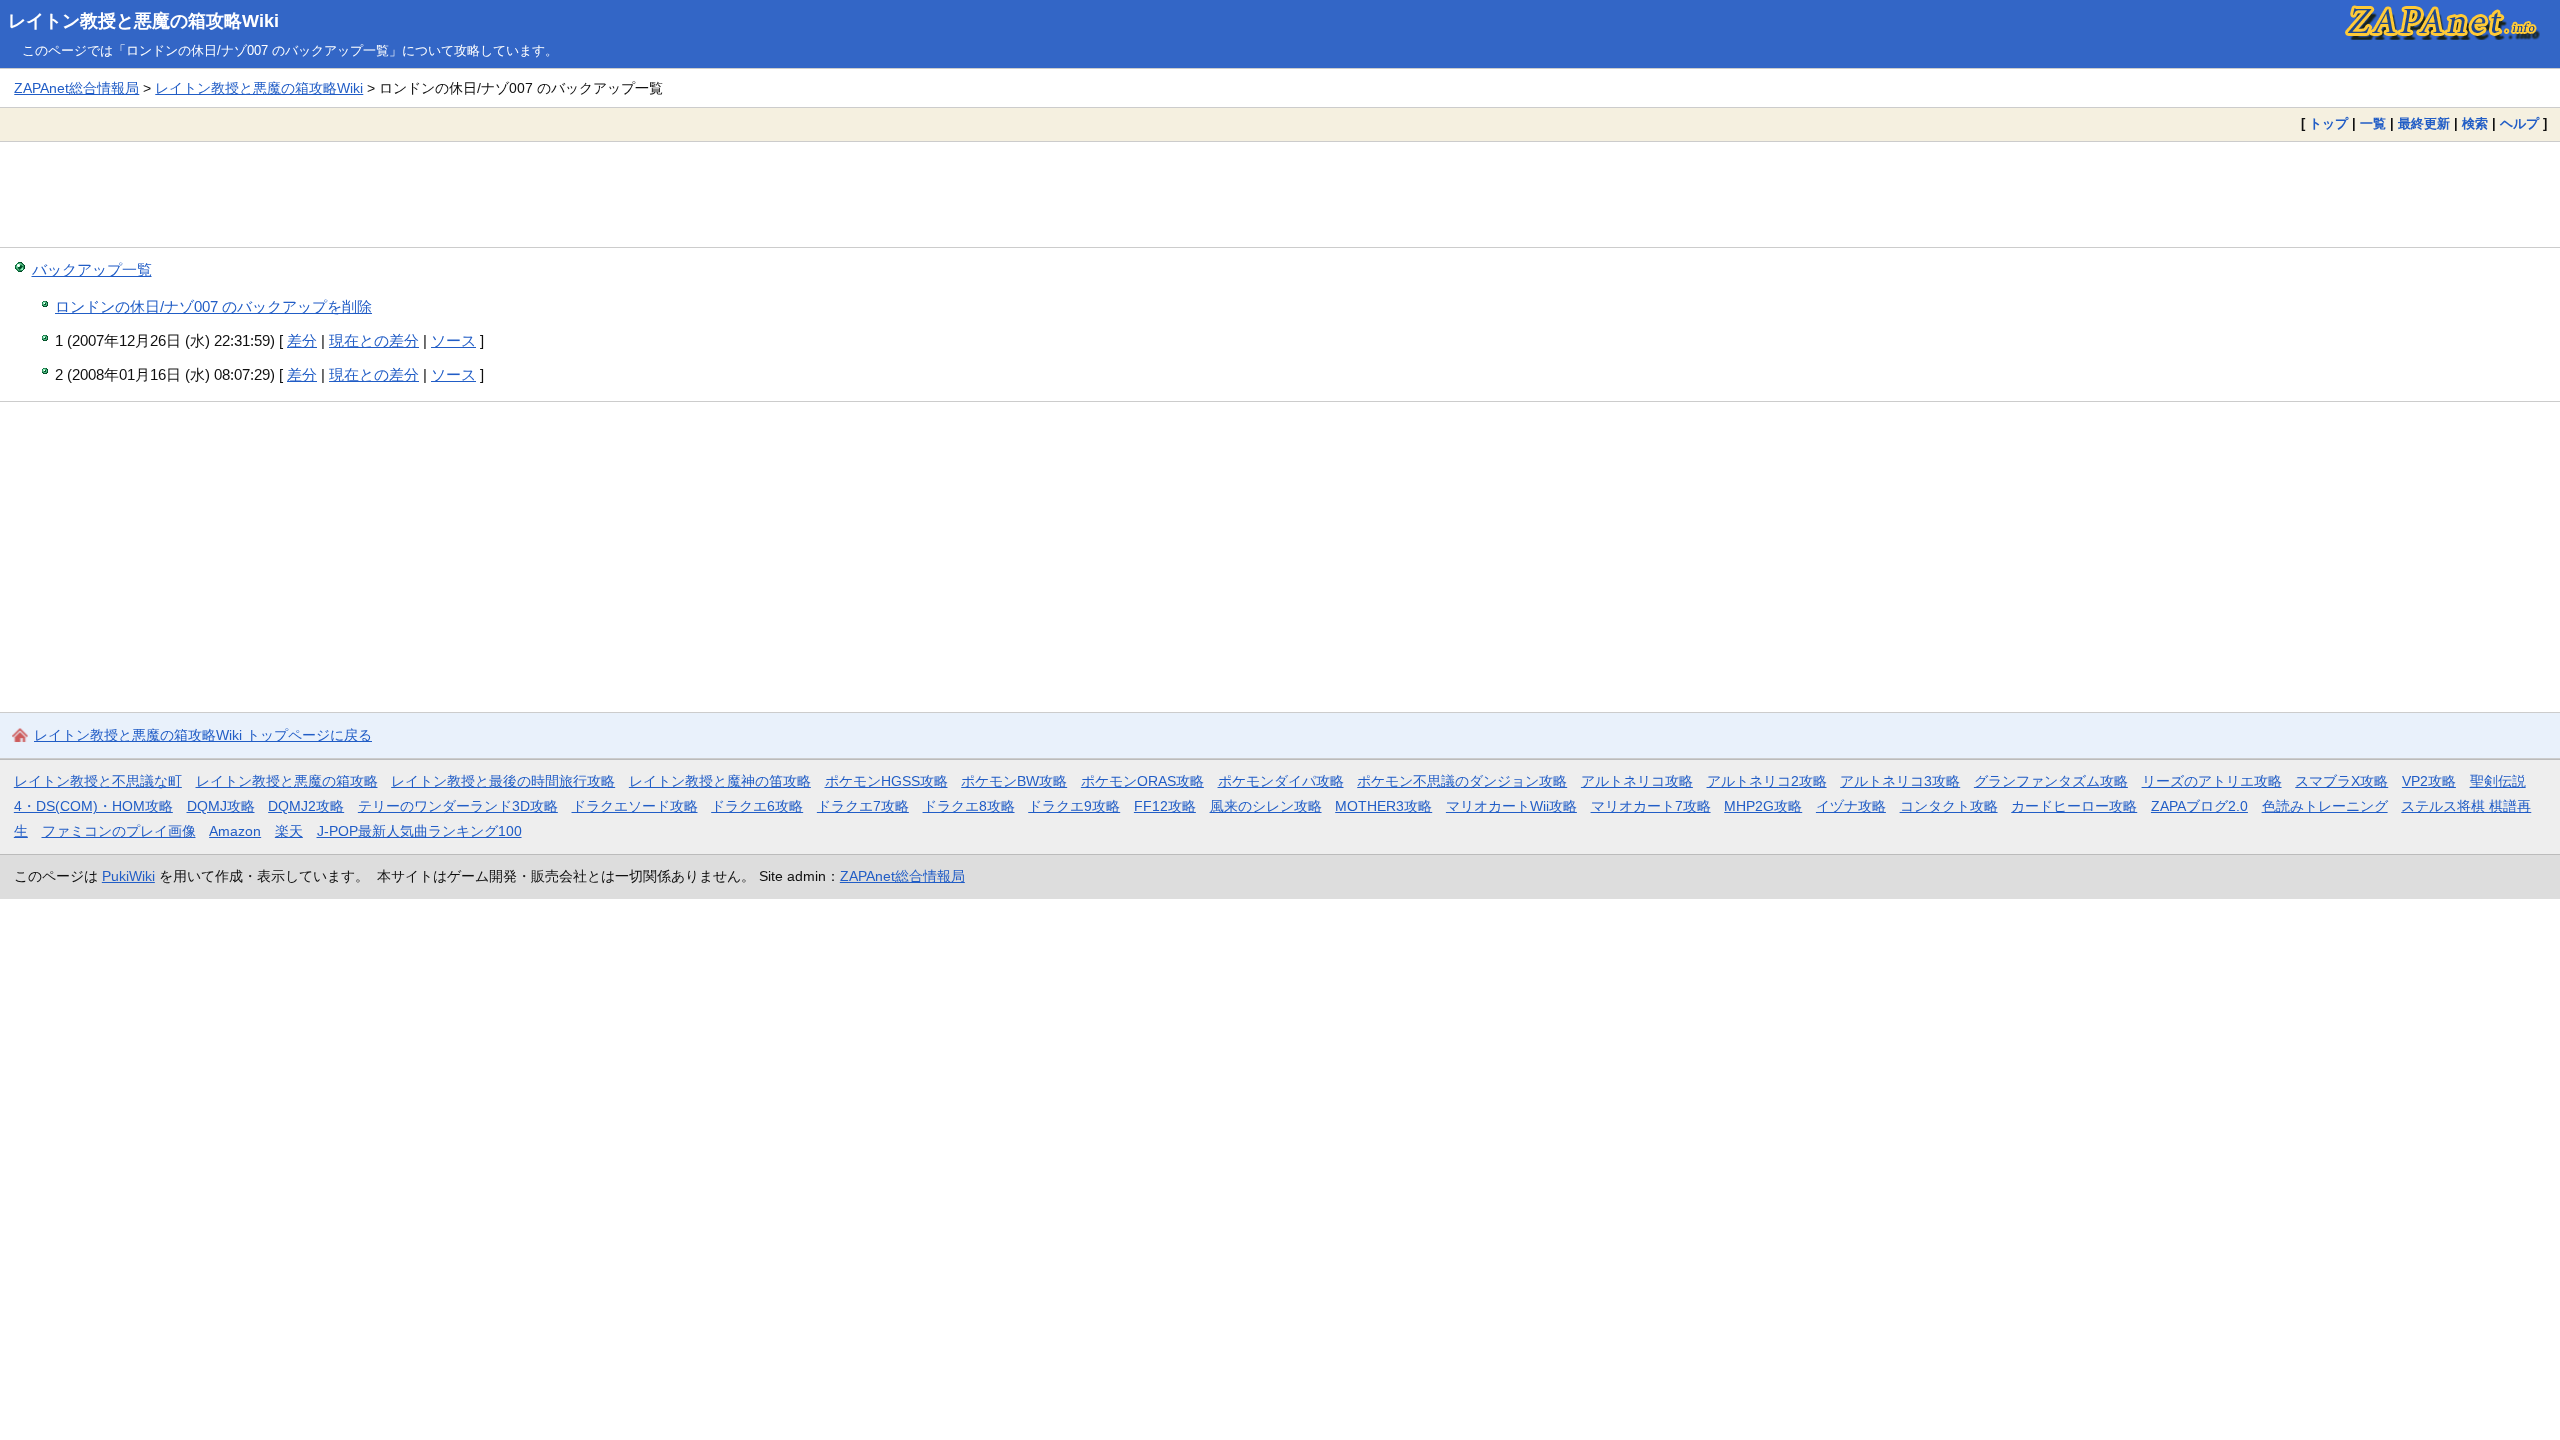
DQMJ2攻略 (306, 806)
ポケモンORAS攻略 (1142, 781)
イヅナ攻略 (1851, 806)
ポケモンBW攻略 (1014, 781)
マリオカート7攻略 (1651, 806)
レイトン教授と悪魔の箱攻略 (287, 781)
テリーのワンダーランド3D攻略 (458, 806)
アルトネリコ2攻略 (1767, 781)
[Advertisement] (1280, 194)
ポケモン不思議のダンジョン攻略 (1462, 781)
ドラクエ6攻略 (757, 806)
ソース (453, 340)
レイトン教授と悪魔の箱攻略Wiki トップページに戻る (203, 735)
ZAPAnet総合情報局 (76, 88)
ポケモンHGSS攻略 (886, 781)
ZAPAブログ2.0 (2199, 806)
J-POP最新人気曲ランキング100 (419, 831)
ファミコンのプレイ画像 (119, 831)
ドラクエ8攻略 (969, 806)
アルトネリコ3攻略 (1900, 781)
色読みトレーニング (2325, 806)
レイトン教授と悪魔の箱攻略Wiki (143, 21)
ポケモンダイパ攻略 (1281, 781)
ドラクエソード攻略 (635, 806)
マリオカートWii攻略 (1511, 806)
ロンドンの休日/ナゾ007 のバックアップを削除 (213, 306)
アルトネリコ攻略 (1637, 781)
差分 (302, 340)
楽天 (289, 831)
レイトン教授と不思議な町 (98, 781)
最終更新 (2424, 123)
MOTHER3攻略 (1383, 806)
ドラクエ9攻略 (1074, 806)
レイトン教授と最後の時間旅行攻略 (503, 781)
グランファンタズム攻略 (2051, 781)
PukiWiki (128, 876)
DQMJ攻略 (221, 806)
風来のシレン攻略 (1266, 806)
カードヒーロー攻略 (2074, 806)
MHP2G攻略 (1763, 806)
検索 (2475, 123)
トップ (2328, 123)
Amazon (235, 831)
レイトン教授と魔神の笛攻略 (720, 781)
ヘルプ (2519, 123)
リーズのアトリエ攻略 (2212, 781)
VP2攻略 (2429, 781)
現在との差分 (374, 340)
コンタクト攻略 (1949, 806)
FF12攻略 (1165, 806)
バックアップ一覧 (92, 269)
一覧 (2373, 123)
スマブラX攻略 (2341, 781)
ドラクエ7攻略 (863, 806)
